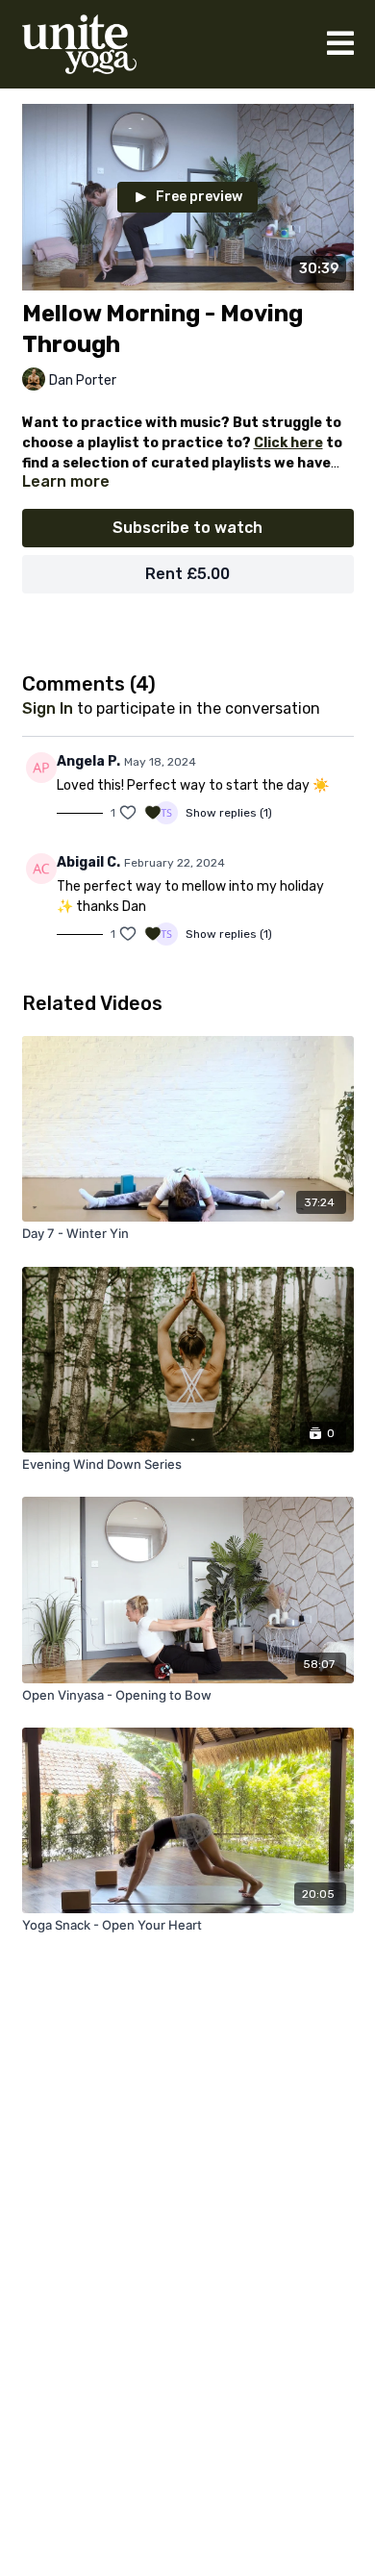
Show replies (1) (229, 813)
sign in (48, 708)
